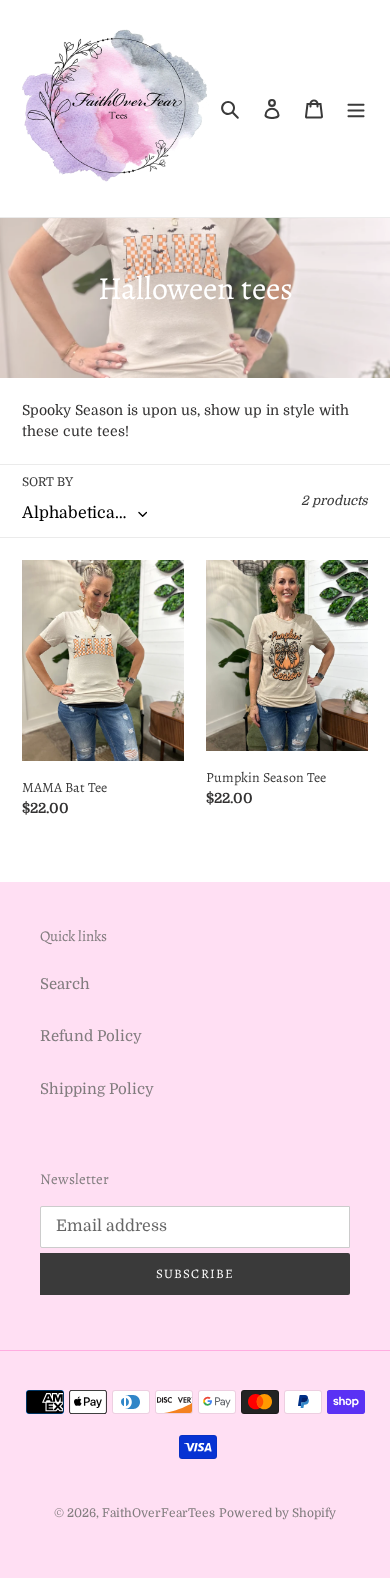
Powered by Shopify (277, 1513)
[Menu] (356, 108)
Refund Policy (91, 1036)
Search (65, 984)
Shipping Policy (97, 1089)
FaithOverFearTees (158, 1513)
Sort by (47, 482)
